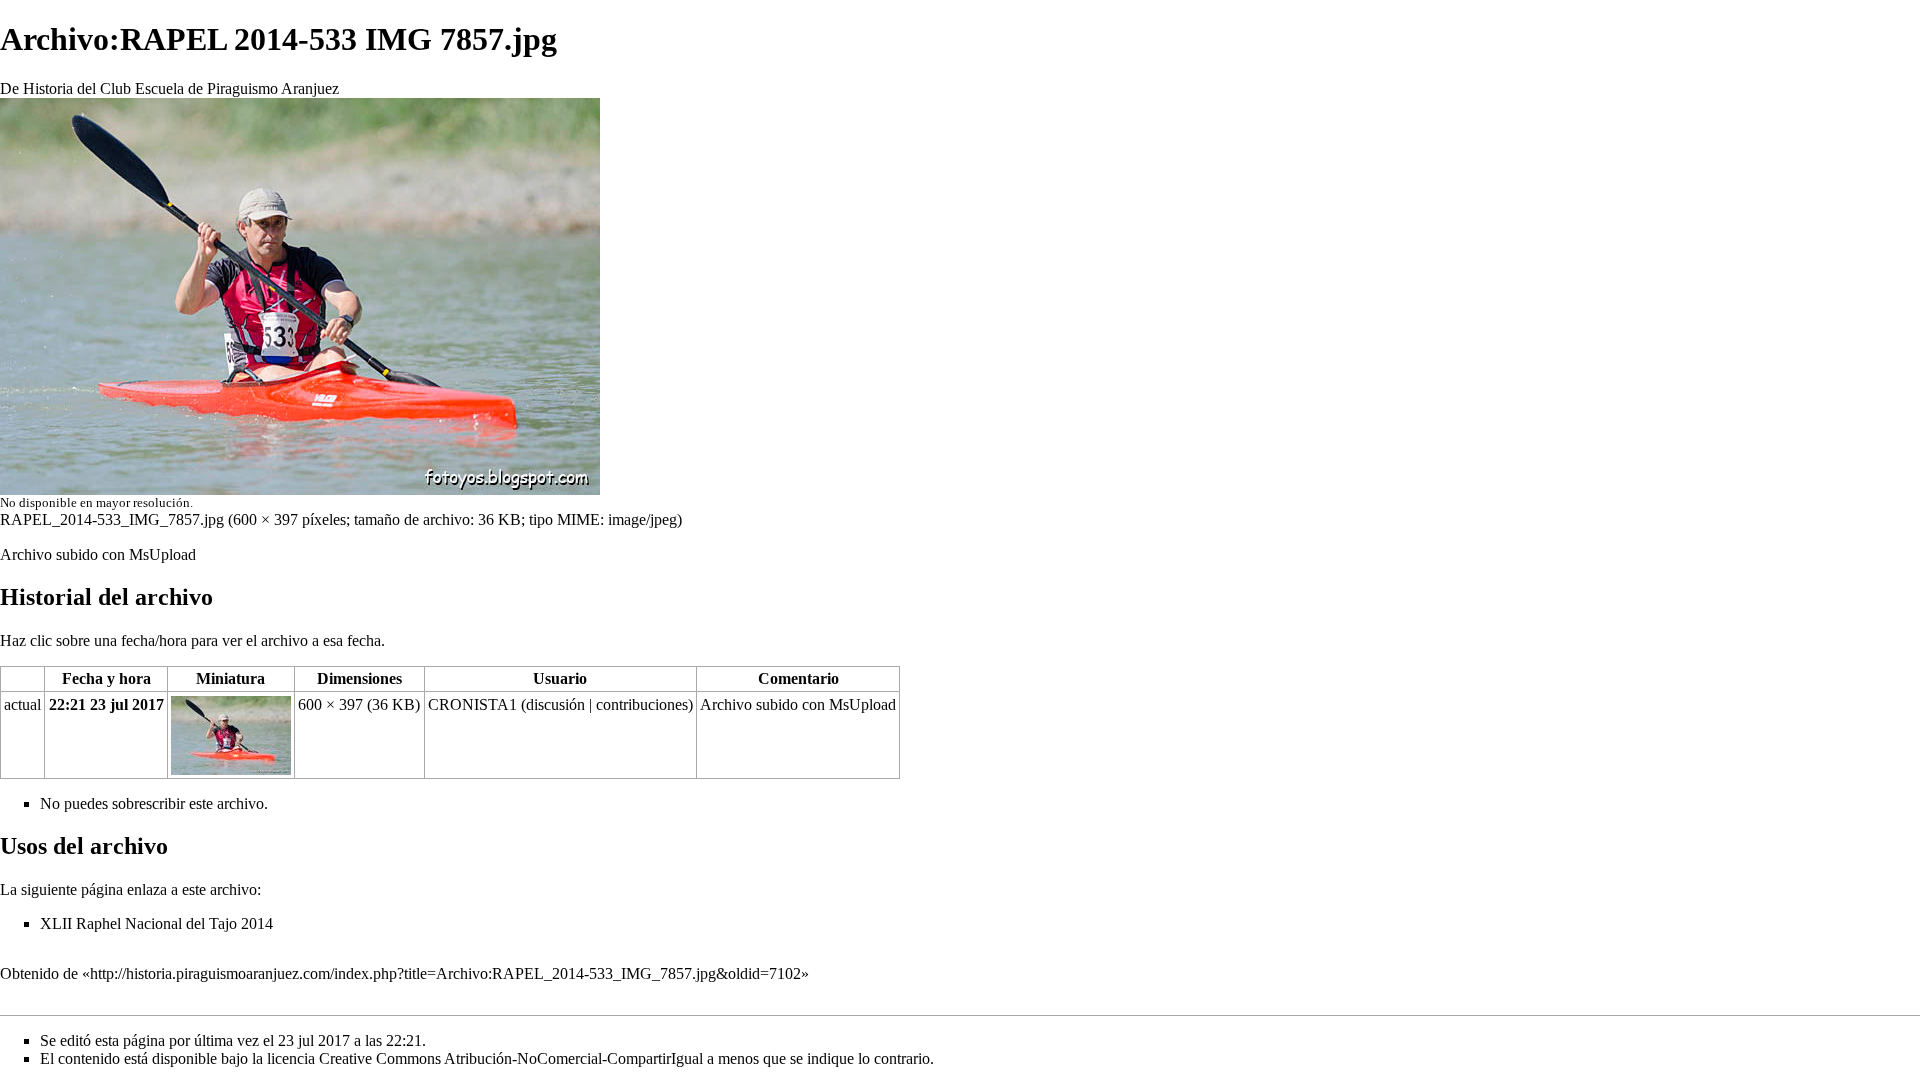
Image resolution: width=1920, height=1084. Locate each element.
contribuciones (642, 704)
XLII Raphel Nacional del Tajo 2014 (156, 923)
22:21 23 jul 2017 (106, 704)
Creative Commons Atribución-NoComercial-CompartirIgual (511, 1058)
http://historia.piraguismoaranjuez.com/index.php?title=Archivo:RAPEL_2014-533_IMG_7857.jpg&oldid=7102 (445, 973)
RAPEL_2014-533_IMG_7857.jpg (112, 519)
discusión (555, 704)
